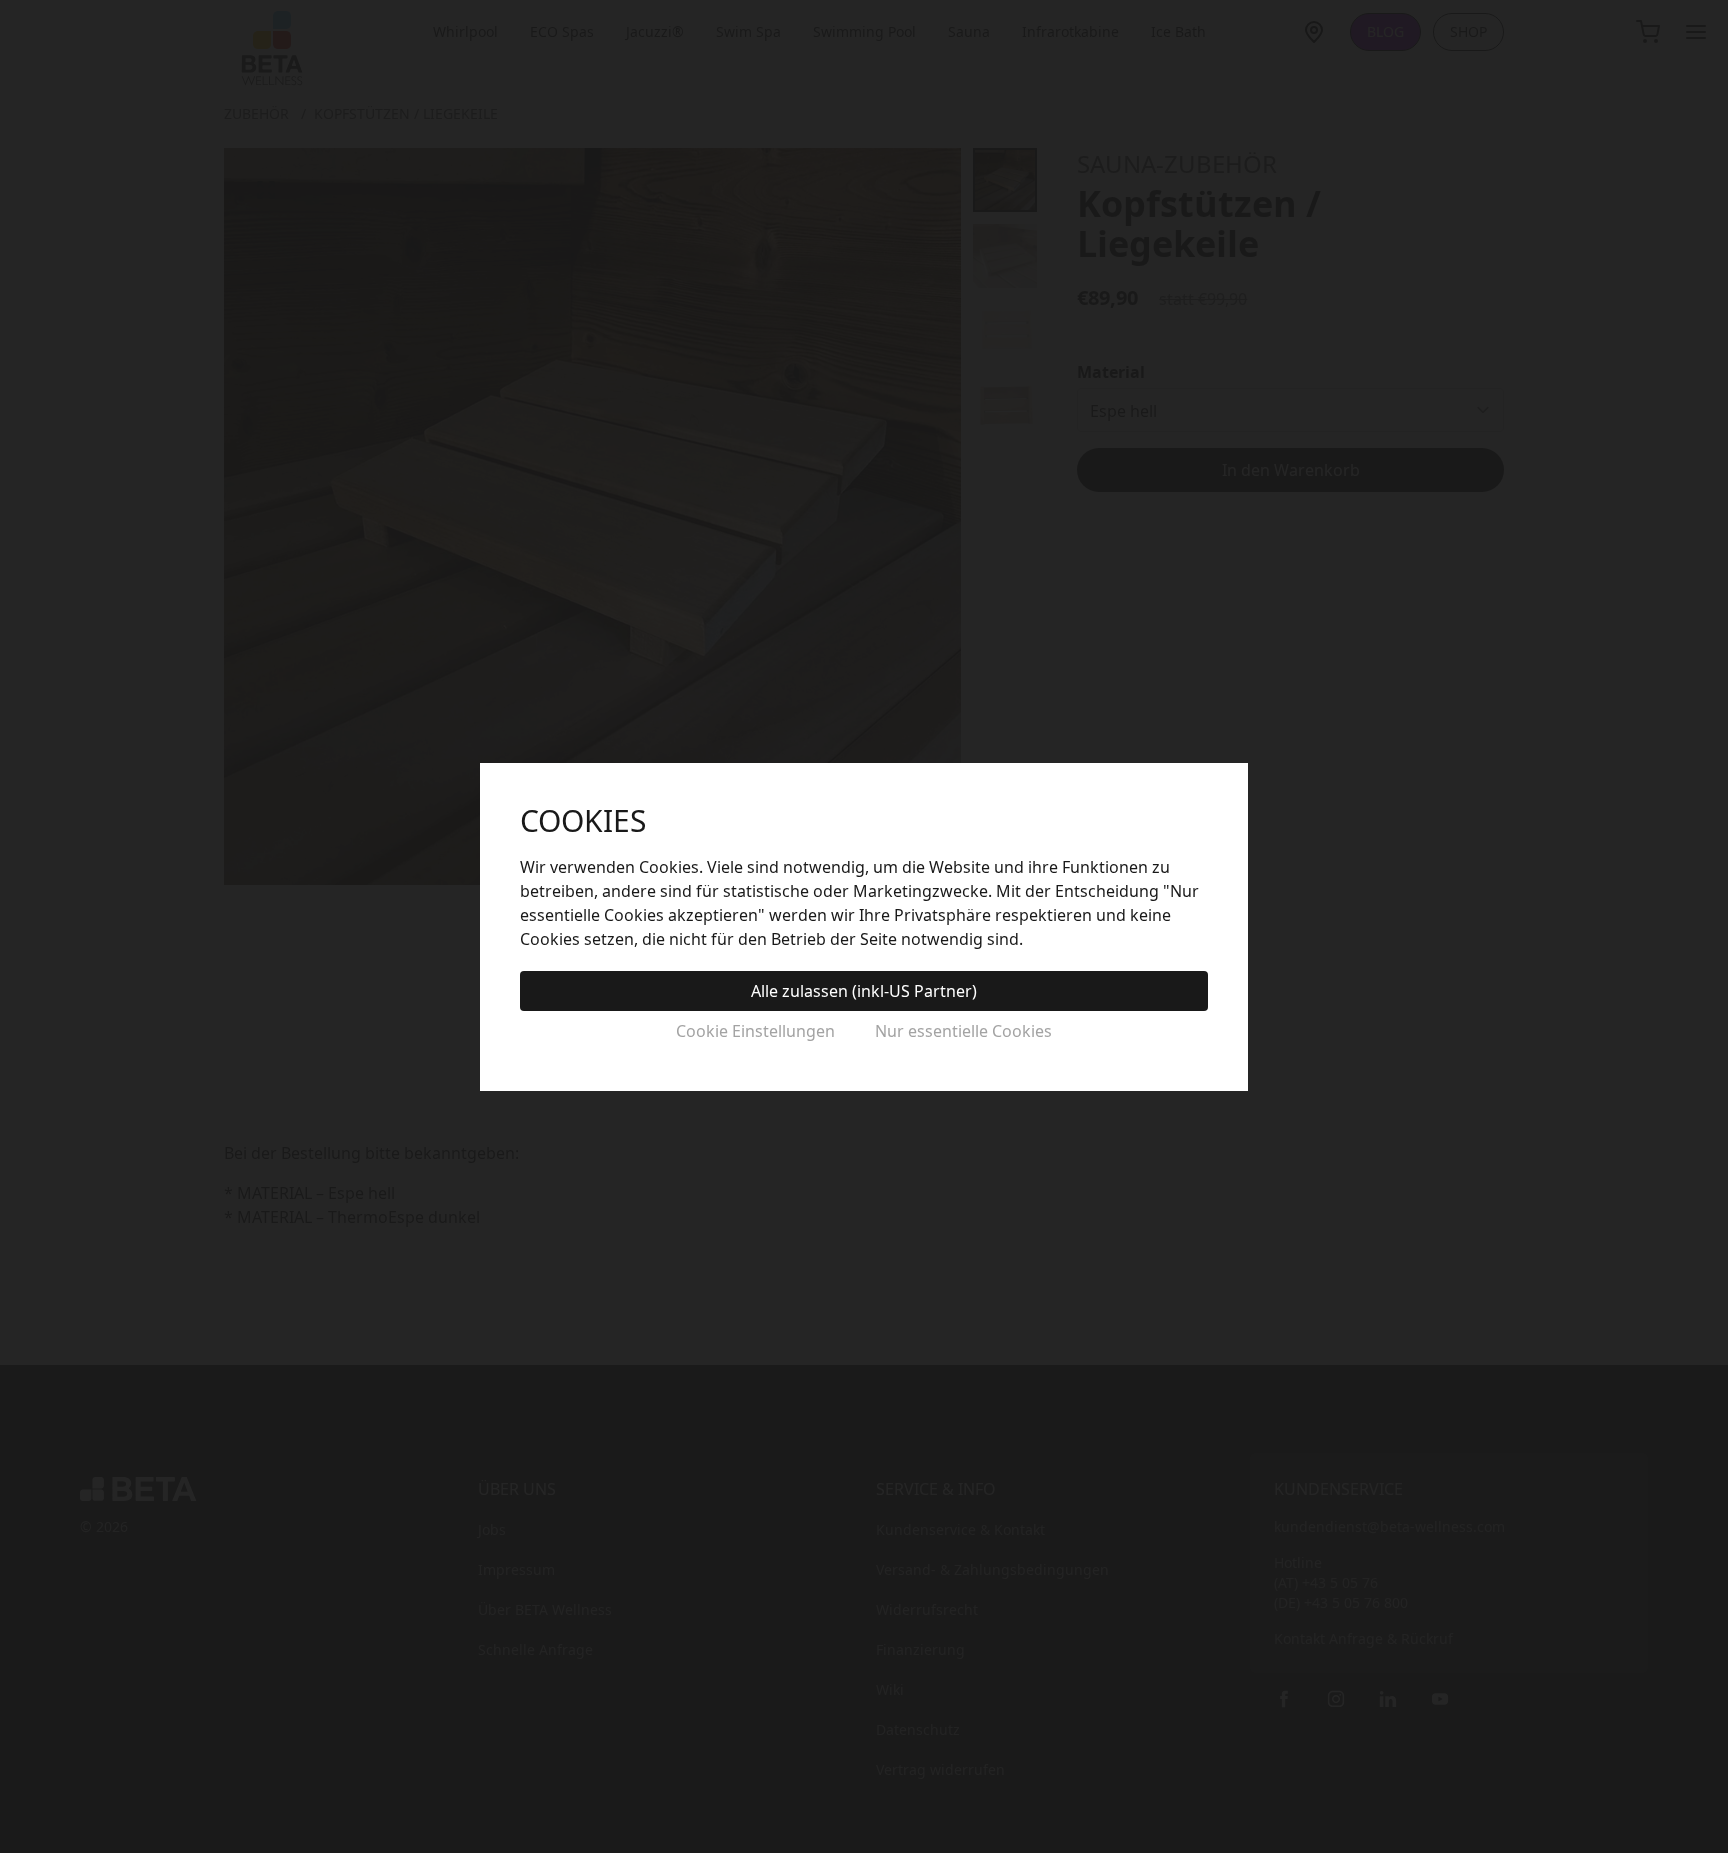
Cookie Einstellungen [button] (755, 1031)
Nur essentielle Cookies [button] (963, 1031)
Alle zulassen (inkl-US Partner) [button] (864, 991)
